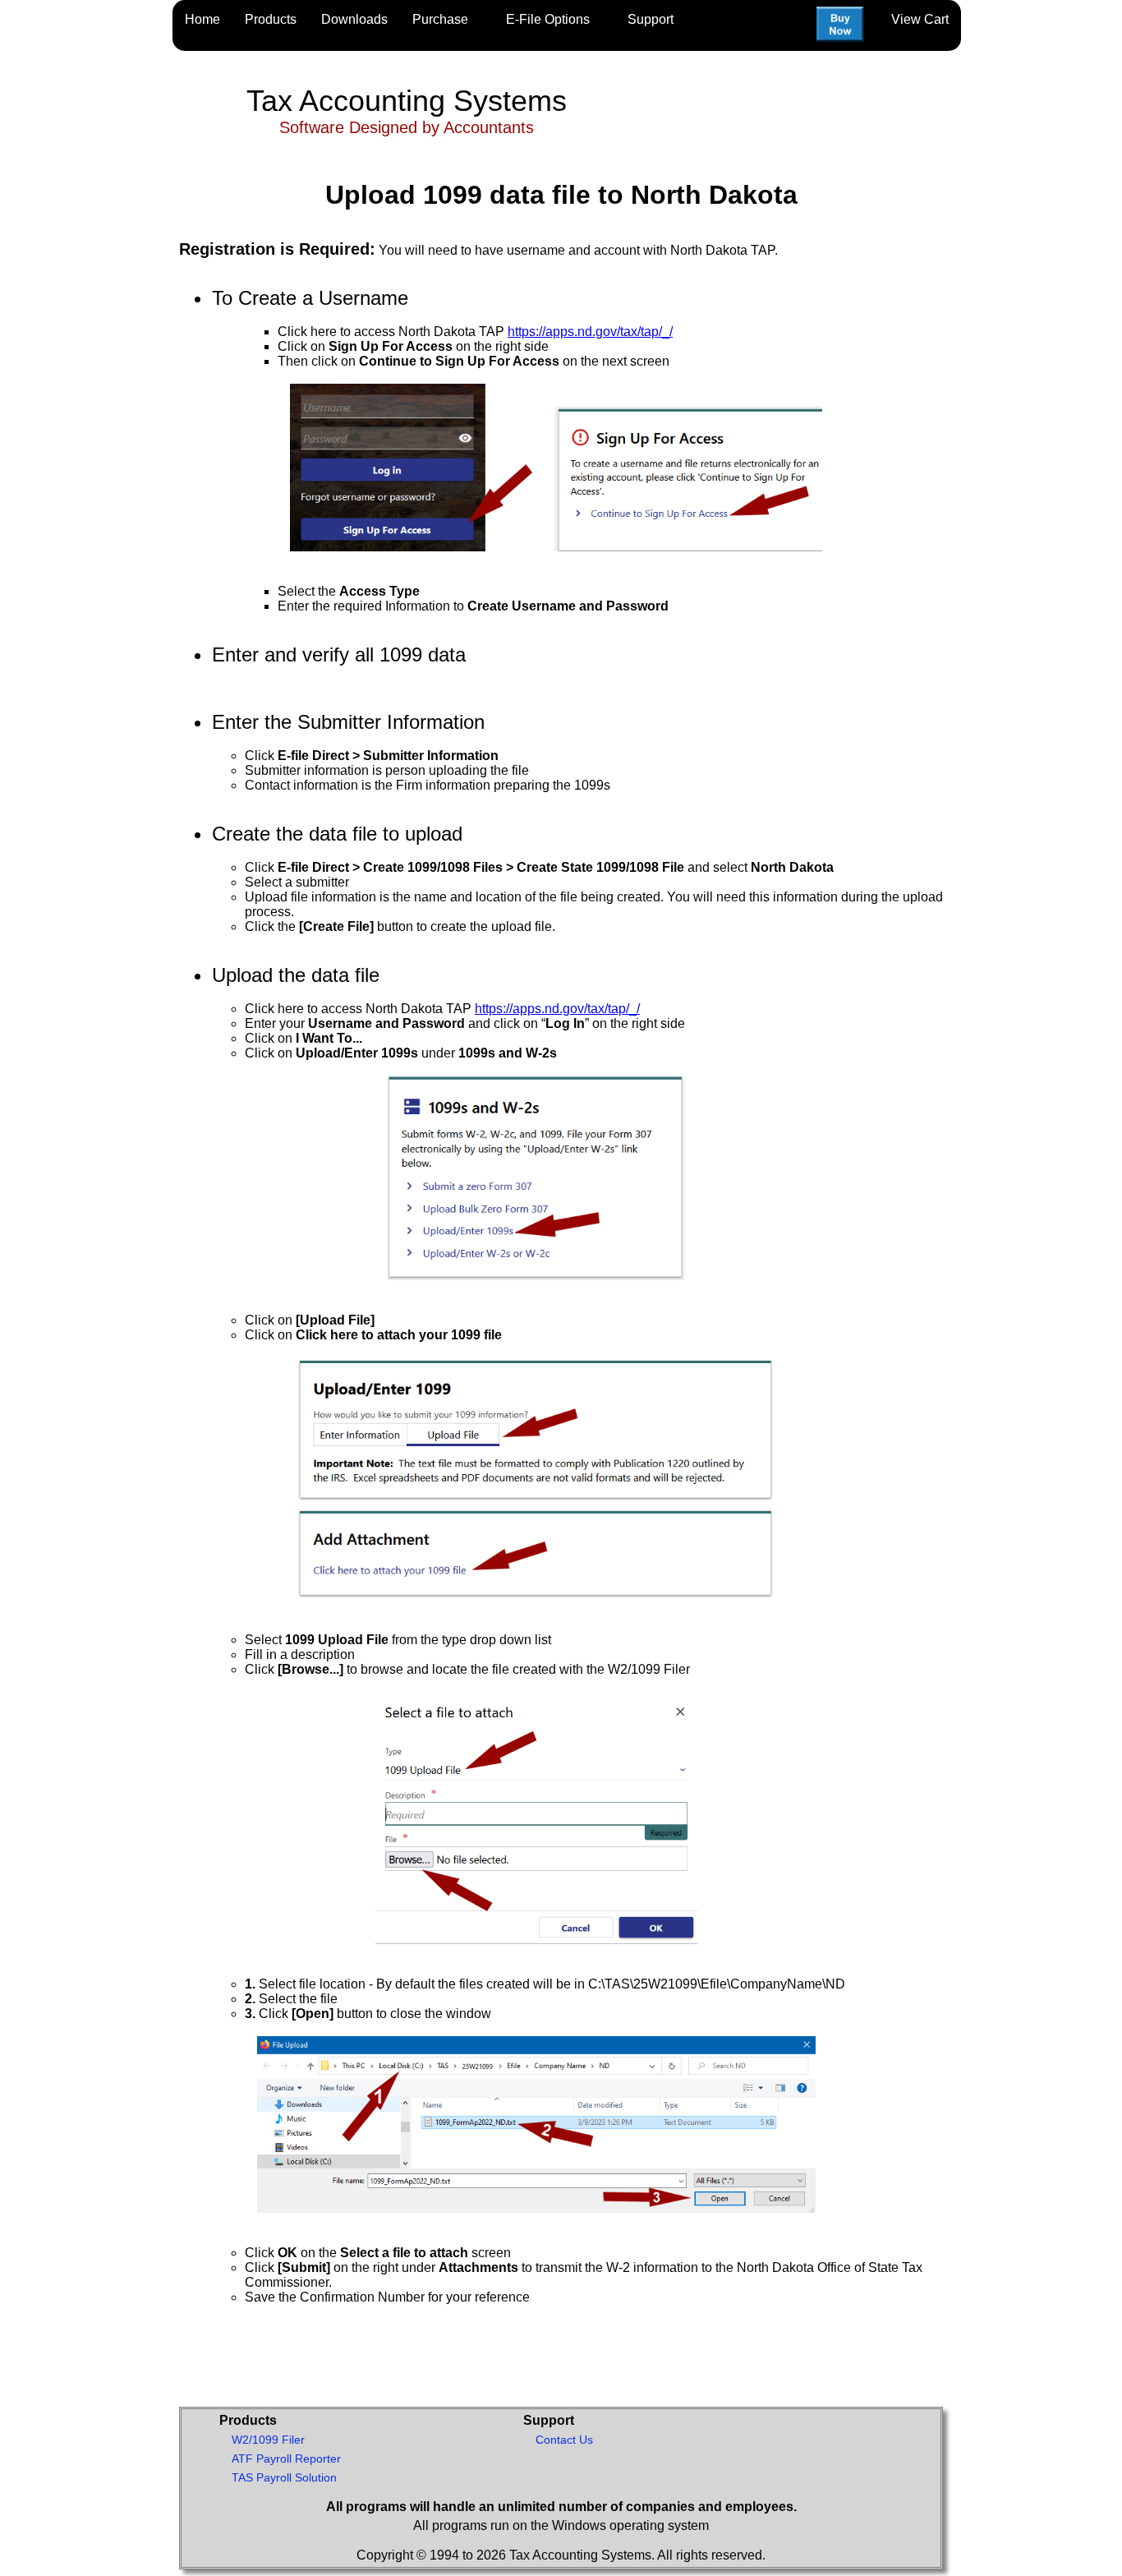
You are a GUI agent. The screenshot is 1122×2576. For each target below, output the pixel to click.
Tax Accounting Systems (407, 101)
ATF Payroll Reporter (286, 2458)
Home (202, 19)
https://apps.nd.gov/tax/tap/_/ (590, 332)
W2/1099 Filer (268, 2440)
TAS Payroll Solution (284, 2477)
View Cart (920, 19)
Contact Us (564, 2440)
